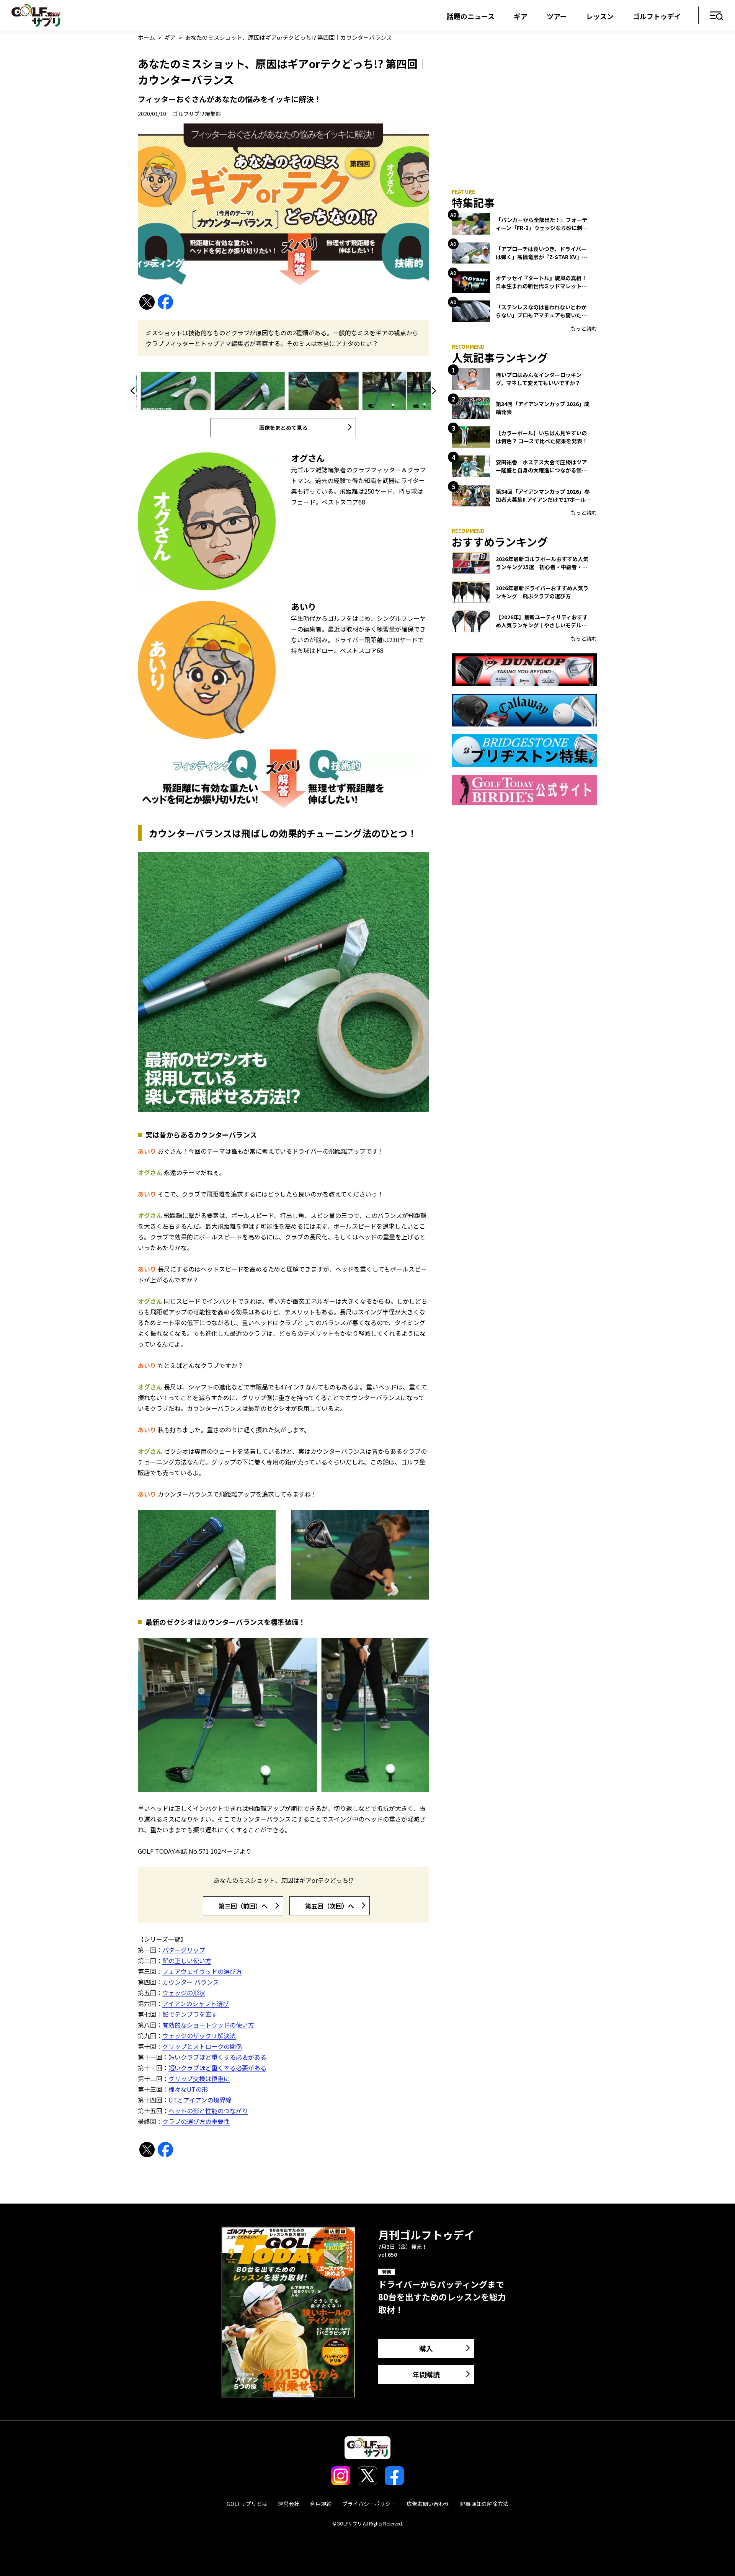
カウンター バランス (191, 1982)
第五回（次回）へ (330, 1906)
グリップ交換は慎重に (199, 2078)
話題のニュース (471, 16)
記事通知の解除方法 (484, 2504)
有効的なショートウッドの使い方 (208, 2025)
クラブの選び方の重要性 (196, 2121)
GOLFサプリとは (247, 2504)
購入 (426, 2348)
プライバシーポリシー (369, 2504)
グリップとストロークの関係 (202, 2046)
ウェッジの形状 (184, 1993)
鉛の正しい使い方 (187, 1961)
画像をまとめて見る (283, 428)
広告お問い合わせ (428, 2504)
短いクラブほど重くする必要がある (217, 2057)
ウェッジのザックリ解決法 (199, 2036)
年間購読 (426, 2374)
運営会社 (289, 2504)
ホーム (146, 37)
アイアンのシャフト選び (196, 2003)
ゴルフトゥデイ (657, 16)
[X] (147, 302)
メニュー (717, 16)
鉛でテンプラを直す (190, 2014)
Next (433, 391)
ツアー (557, 16)
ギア (521, 16)
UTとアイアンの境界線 (200, 2100)
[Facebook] (165, 302)
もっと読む (584, 328)
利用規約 (321, 2504)
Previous (134, 391)
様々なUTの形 (188, 2089)
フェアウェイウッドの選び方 (202, 1971)
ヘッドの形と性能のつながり (208, 2111)
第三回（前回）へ (243, 1906)
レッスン (600, 16)
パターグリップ (184, 1950)
